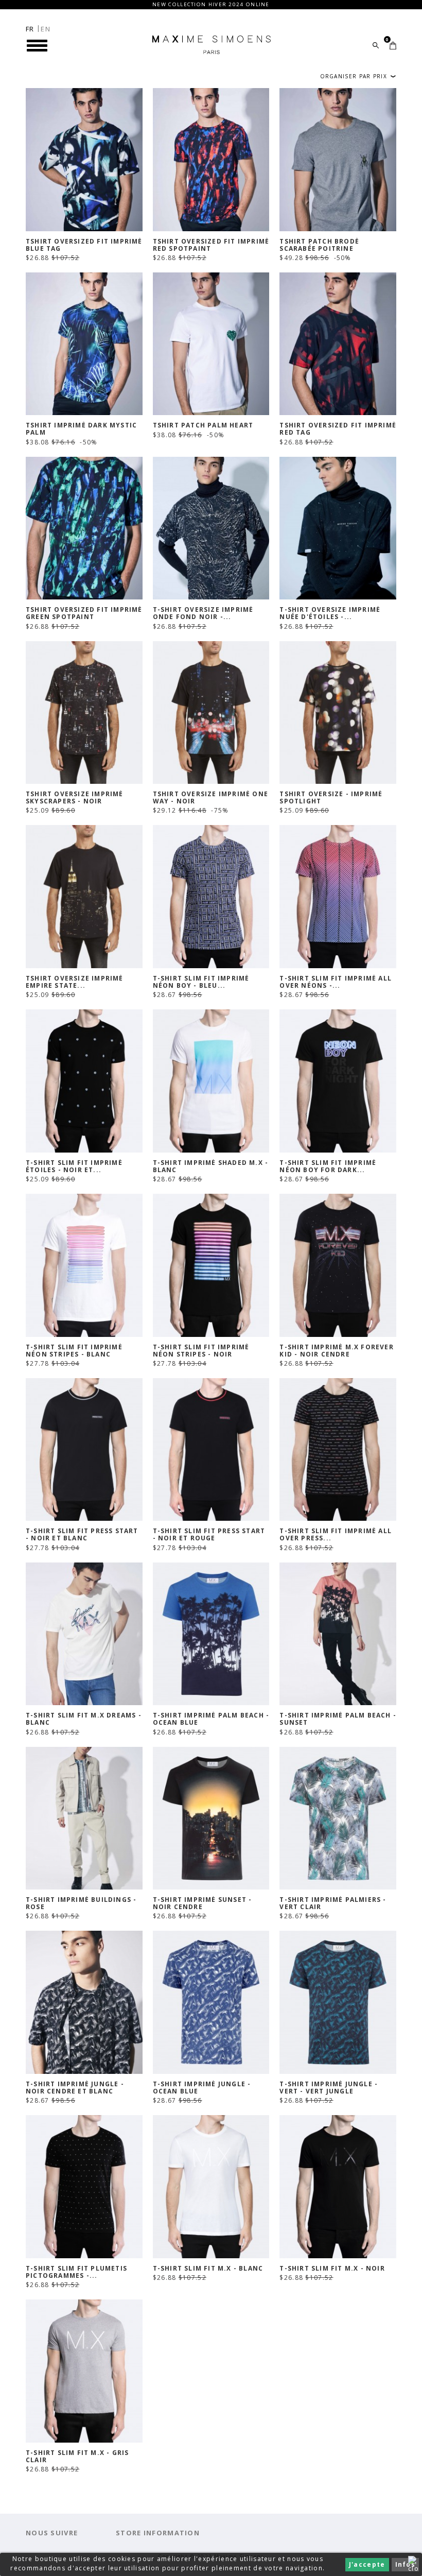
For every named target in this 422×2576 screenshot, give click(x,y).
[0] (393, 46)
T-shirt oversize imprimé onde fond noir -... (203, 613)
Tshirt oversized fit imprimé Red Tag (338, 429)
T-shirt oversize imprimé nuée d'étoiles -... (330, 613)
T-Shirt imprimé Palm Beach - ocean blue (211, 1719)
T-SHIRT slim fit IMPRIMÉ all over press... (336, 1535)
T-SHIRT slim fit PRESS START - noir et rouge (209, 1535)
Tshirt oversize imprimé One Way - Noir (210, 798)
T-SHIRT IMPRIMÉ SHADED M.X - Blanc (211, 1166)
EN (46, 29)
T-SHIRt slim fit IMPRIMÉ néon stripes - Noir (201, 1351)
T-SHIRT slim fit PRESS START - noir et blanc (82, 1535)
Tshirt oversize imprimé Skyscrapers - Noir (75, 798)
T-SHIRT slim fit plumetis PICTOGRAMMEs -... (76, 2272)
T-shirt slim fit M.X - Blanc (208, 2269)
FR (30, 29)
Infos (406, 2564)
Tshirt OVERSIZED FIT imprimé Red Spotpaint (211, 245)
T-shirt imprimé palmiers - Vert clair (333, 1903)
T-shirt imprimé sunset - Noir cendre (203, 1903)
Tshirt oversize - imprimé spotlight (331, 798)
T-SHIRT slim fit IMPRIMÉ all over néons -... (336, 982)
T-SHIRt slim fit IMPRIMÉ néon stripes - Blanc (74, 1351)
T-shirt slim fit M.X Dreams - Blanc (84, 1719)
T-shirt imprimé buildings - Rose (81, 1903)
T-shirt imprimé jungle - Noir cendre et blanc (75, 2088)
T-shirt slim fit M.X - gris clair (77, 2457)
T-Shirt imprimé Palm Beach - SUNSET (338, 1719)
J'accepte (367, 2564)
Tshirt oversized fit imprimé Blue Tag (84, 245)
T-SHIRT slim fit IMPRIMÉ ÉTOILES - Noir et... (74, 1166)
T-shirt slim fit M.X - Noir (332, 2269)
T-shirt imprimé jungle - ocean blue (202, 2088)
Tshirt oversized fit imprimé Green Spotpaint (84, 613)
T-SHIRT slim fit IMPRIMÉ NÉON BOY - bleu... (201, 982)
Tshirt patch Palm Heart (203, 425)
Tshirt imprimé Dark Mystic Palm (81, 429)
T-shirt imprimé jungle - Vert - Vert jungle (329, 2088)
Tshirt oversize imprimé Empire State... (75, 982)
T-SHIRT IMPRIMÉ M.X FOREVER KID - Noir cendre (336, 1351)
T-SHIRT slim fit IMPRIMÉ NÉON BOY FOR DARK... (328, 1166)
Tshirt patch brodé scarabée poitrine (319, 245)
